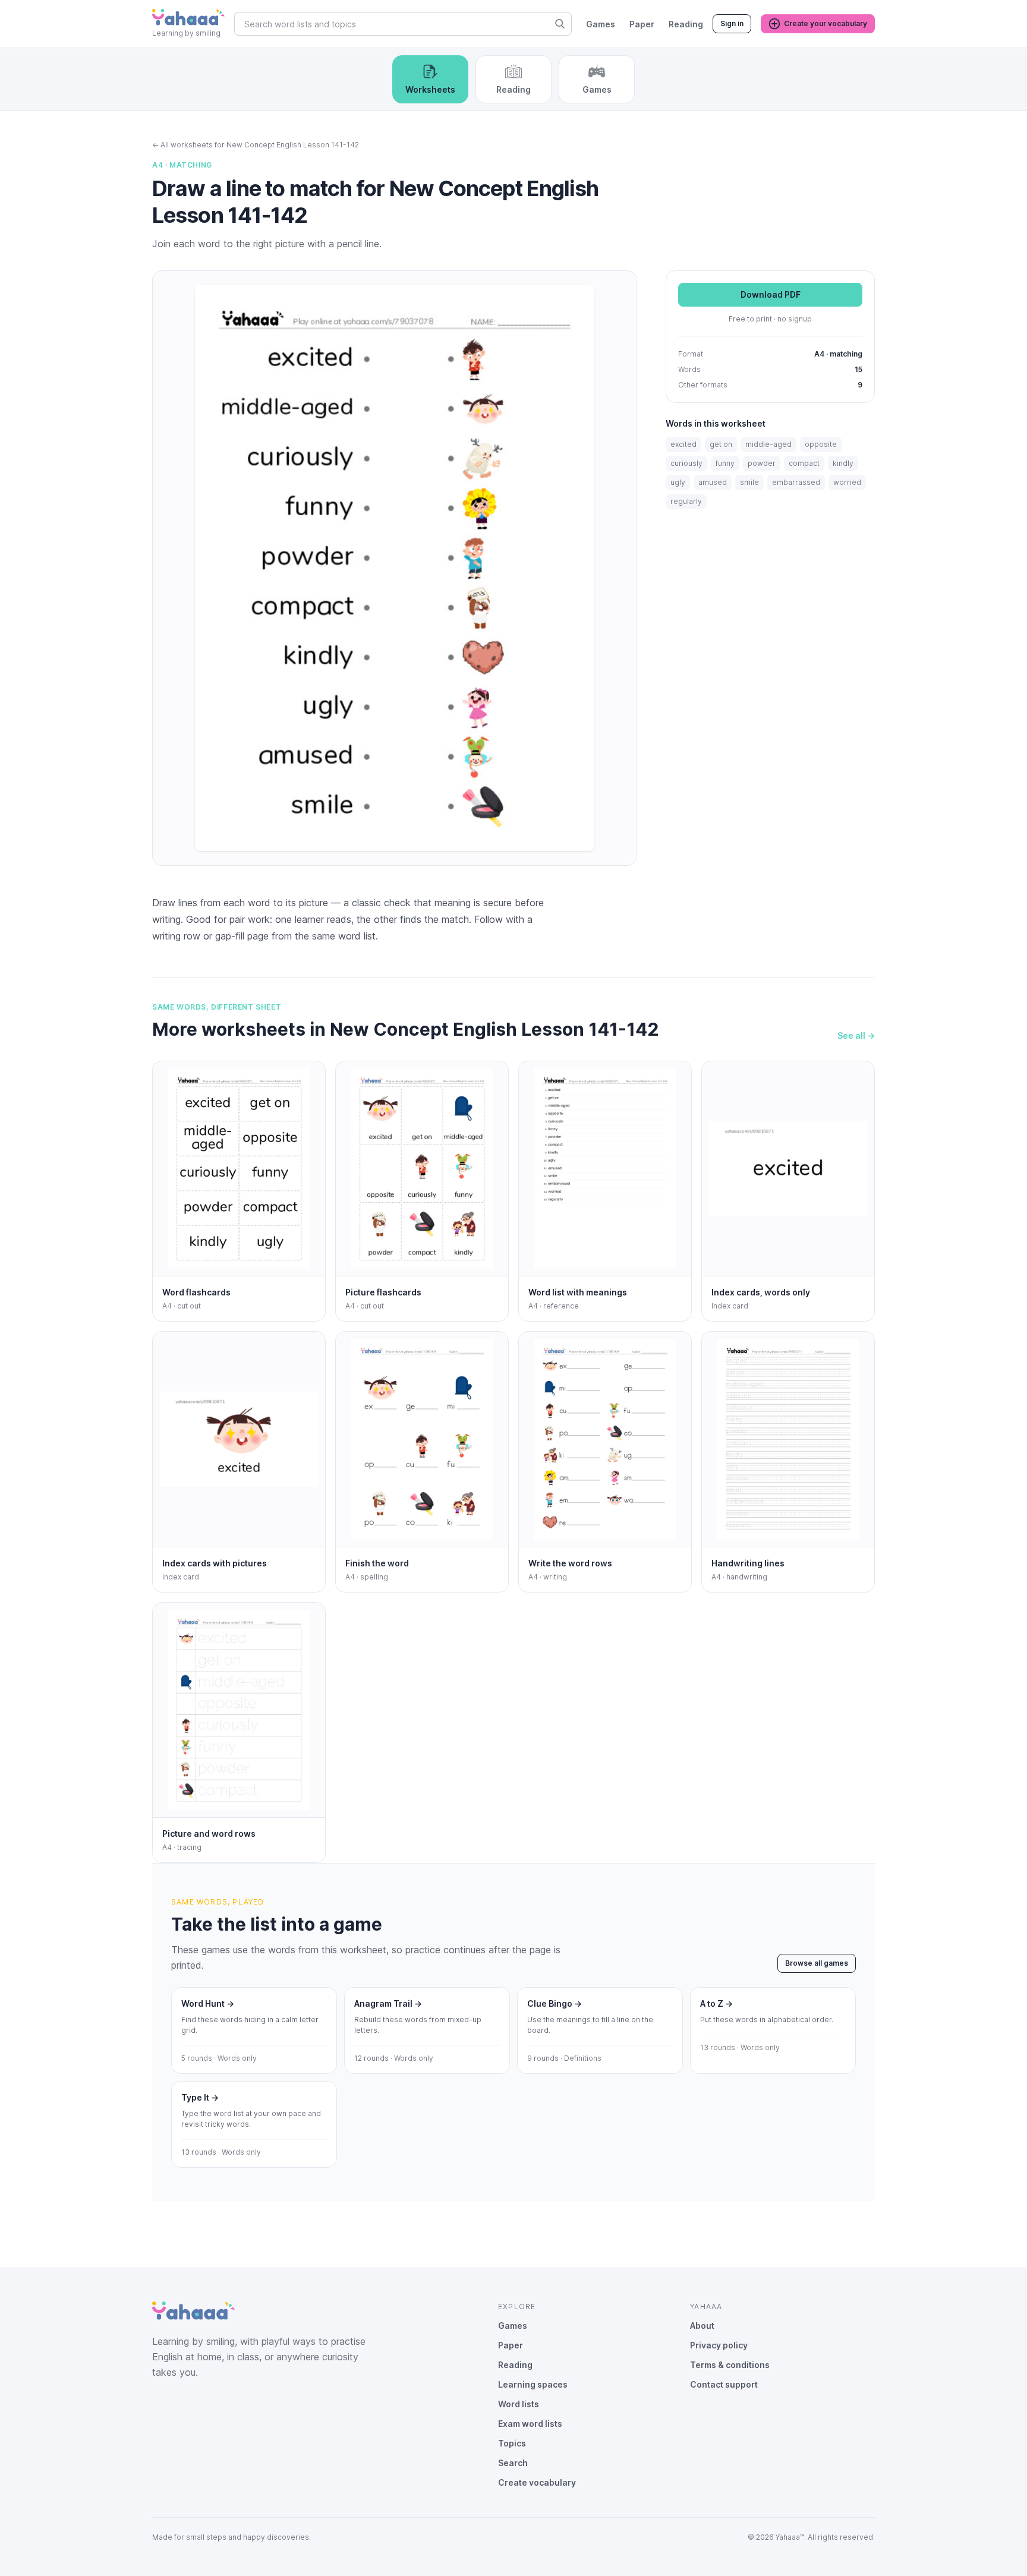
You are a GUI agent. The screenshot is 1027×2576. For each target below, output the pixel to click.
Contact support (724, 2384)
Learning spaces (533, 2384)
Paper (642, 24)
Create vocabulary (537, 2482)
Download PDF (771, 295)
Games (601, 24)
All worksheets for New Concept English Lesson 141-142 (256, 145)
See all (856, 1035)
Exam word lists (530, 2424)
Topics (512, 2443)
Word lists (519, 2404)
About (702, 2326)
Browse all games (817, 1963)
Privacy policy (719, 2345)
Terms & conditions (730, 2365)
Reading (686, 24)
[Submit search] (560, 24)
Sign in (732, 23)
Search (513, 2463)
